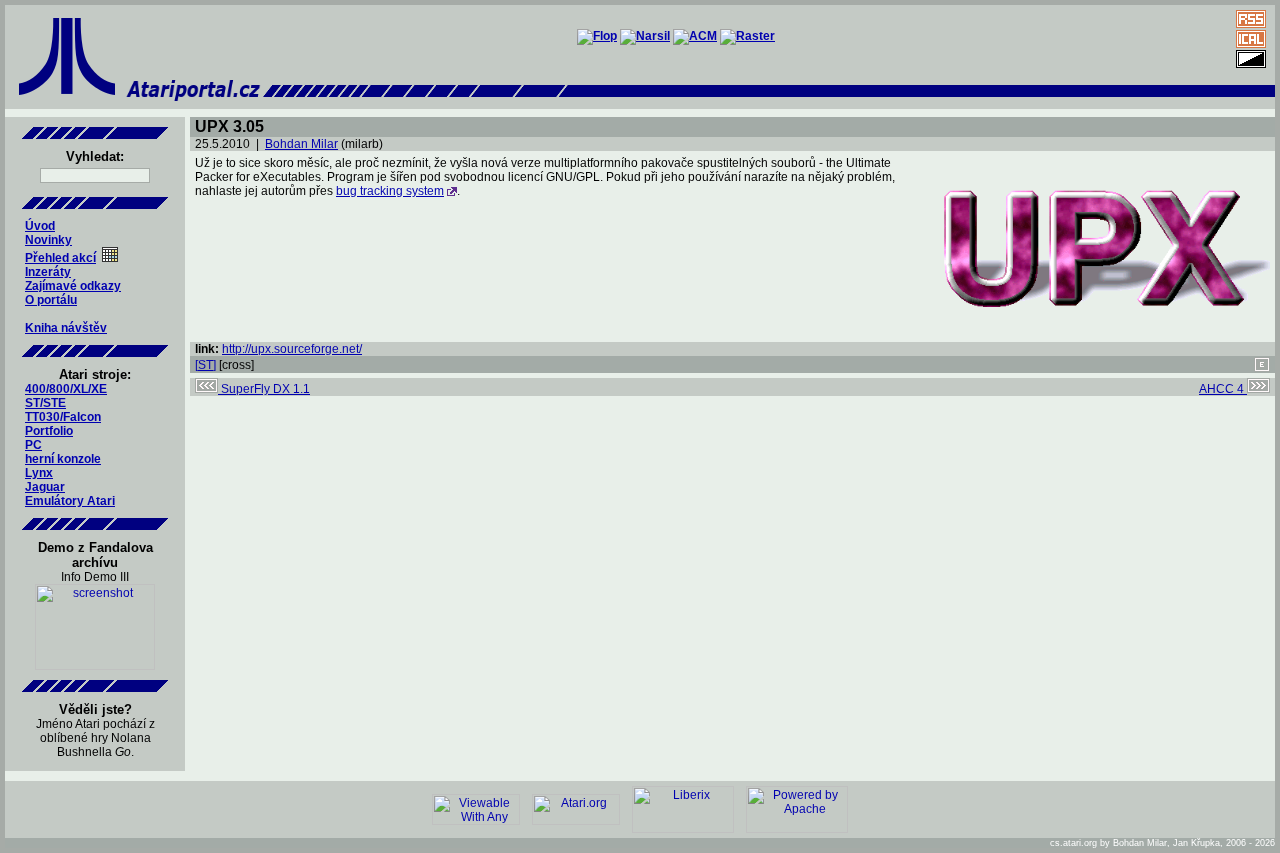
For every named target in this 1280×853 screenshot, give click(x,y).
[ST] (205, 365)
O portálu (51, 300)
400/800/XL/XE (66, 389)
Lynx (39, 473)
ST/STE (45, 403)
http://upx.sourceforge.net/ (292, 349)
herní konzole (63, 459)
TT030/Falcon (63, 417)
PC (33, 445)
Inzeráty (48, 272)
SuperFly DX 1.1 (264, 389)
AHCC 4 (1223, 389)
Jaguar (45, 487)
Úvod (40, 226)
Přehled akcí (60, 258)
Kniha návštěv (66, 328)
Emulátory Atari (70, 501)
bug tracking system (390, 191)
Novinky (48, 240)
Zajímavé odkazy (73, 286)
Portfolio (49, 431)
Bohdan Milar (301, 144)
